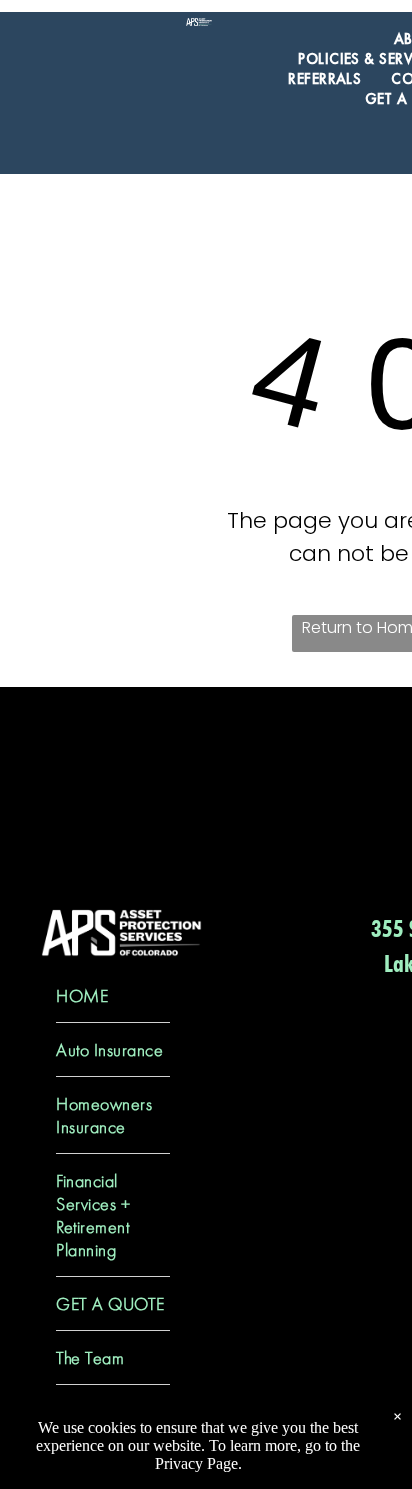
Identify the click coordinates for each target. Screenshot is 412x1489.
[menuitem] (324, 79)
